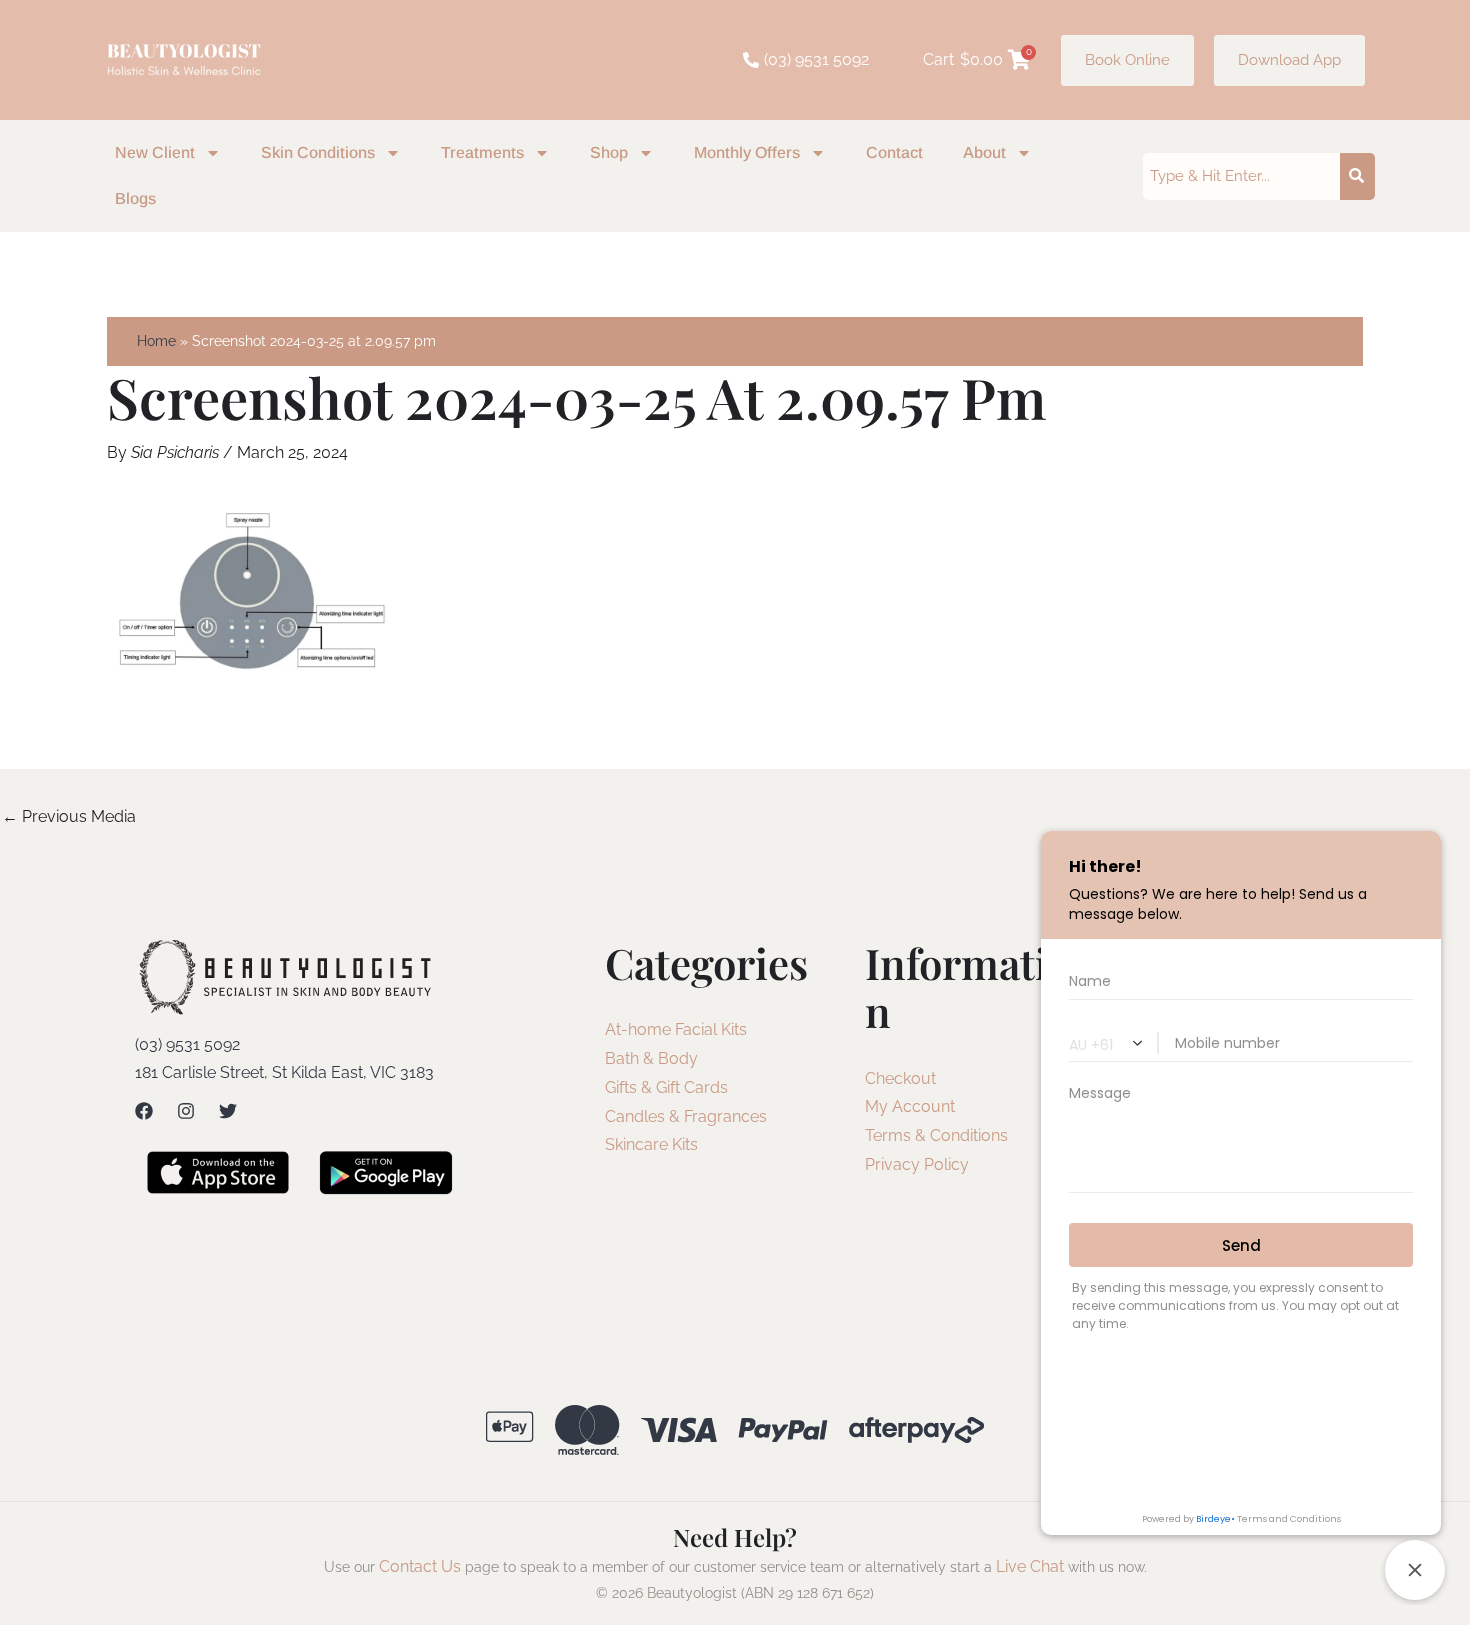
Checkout (900, 1078)
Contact (894, 152)
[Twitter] (228, 1111)
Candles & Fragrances (686, 1116)
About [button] (984, 152)
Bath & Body (651, 1058)
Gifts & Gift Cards (666, 1087)
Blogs (135, 198)
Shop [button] (609, 152)
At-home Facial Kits (676, 1029)
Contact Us (420, 1566)
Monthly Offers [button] (747, 152)
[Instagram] (186, 1111)
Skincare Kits (651, 1144)
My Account (910, 1106)
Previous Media (69, 816)
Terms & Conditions (936, 1135)
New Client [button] (155, 152)
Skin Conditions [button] (318, 152)
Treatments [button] (482, 152)
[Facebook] (144, 1111)
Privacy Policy (917, 1164)
